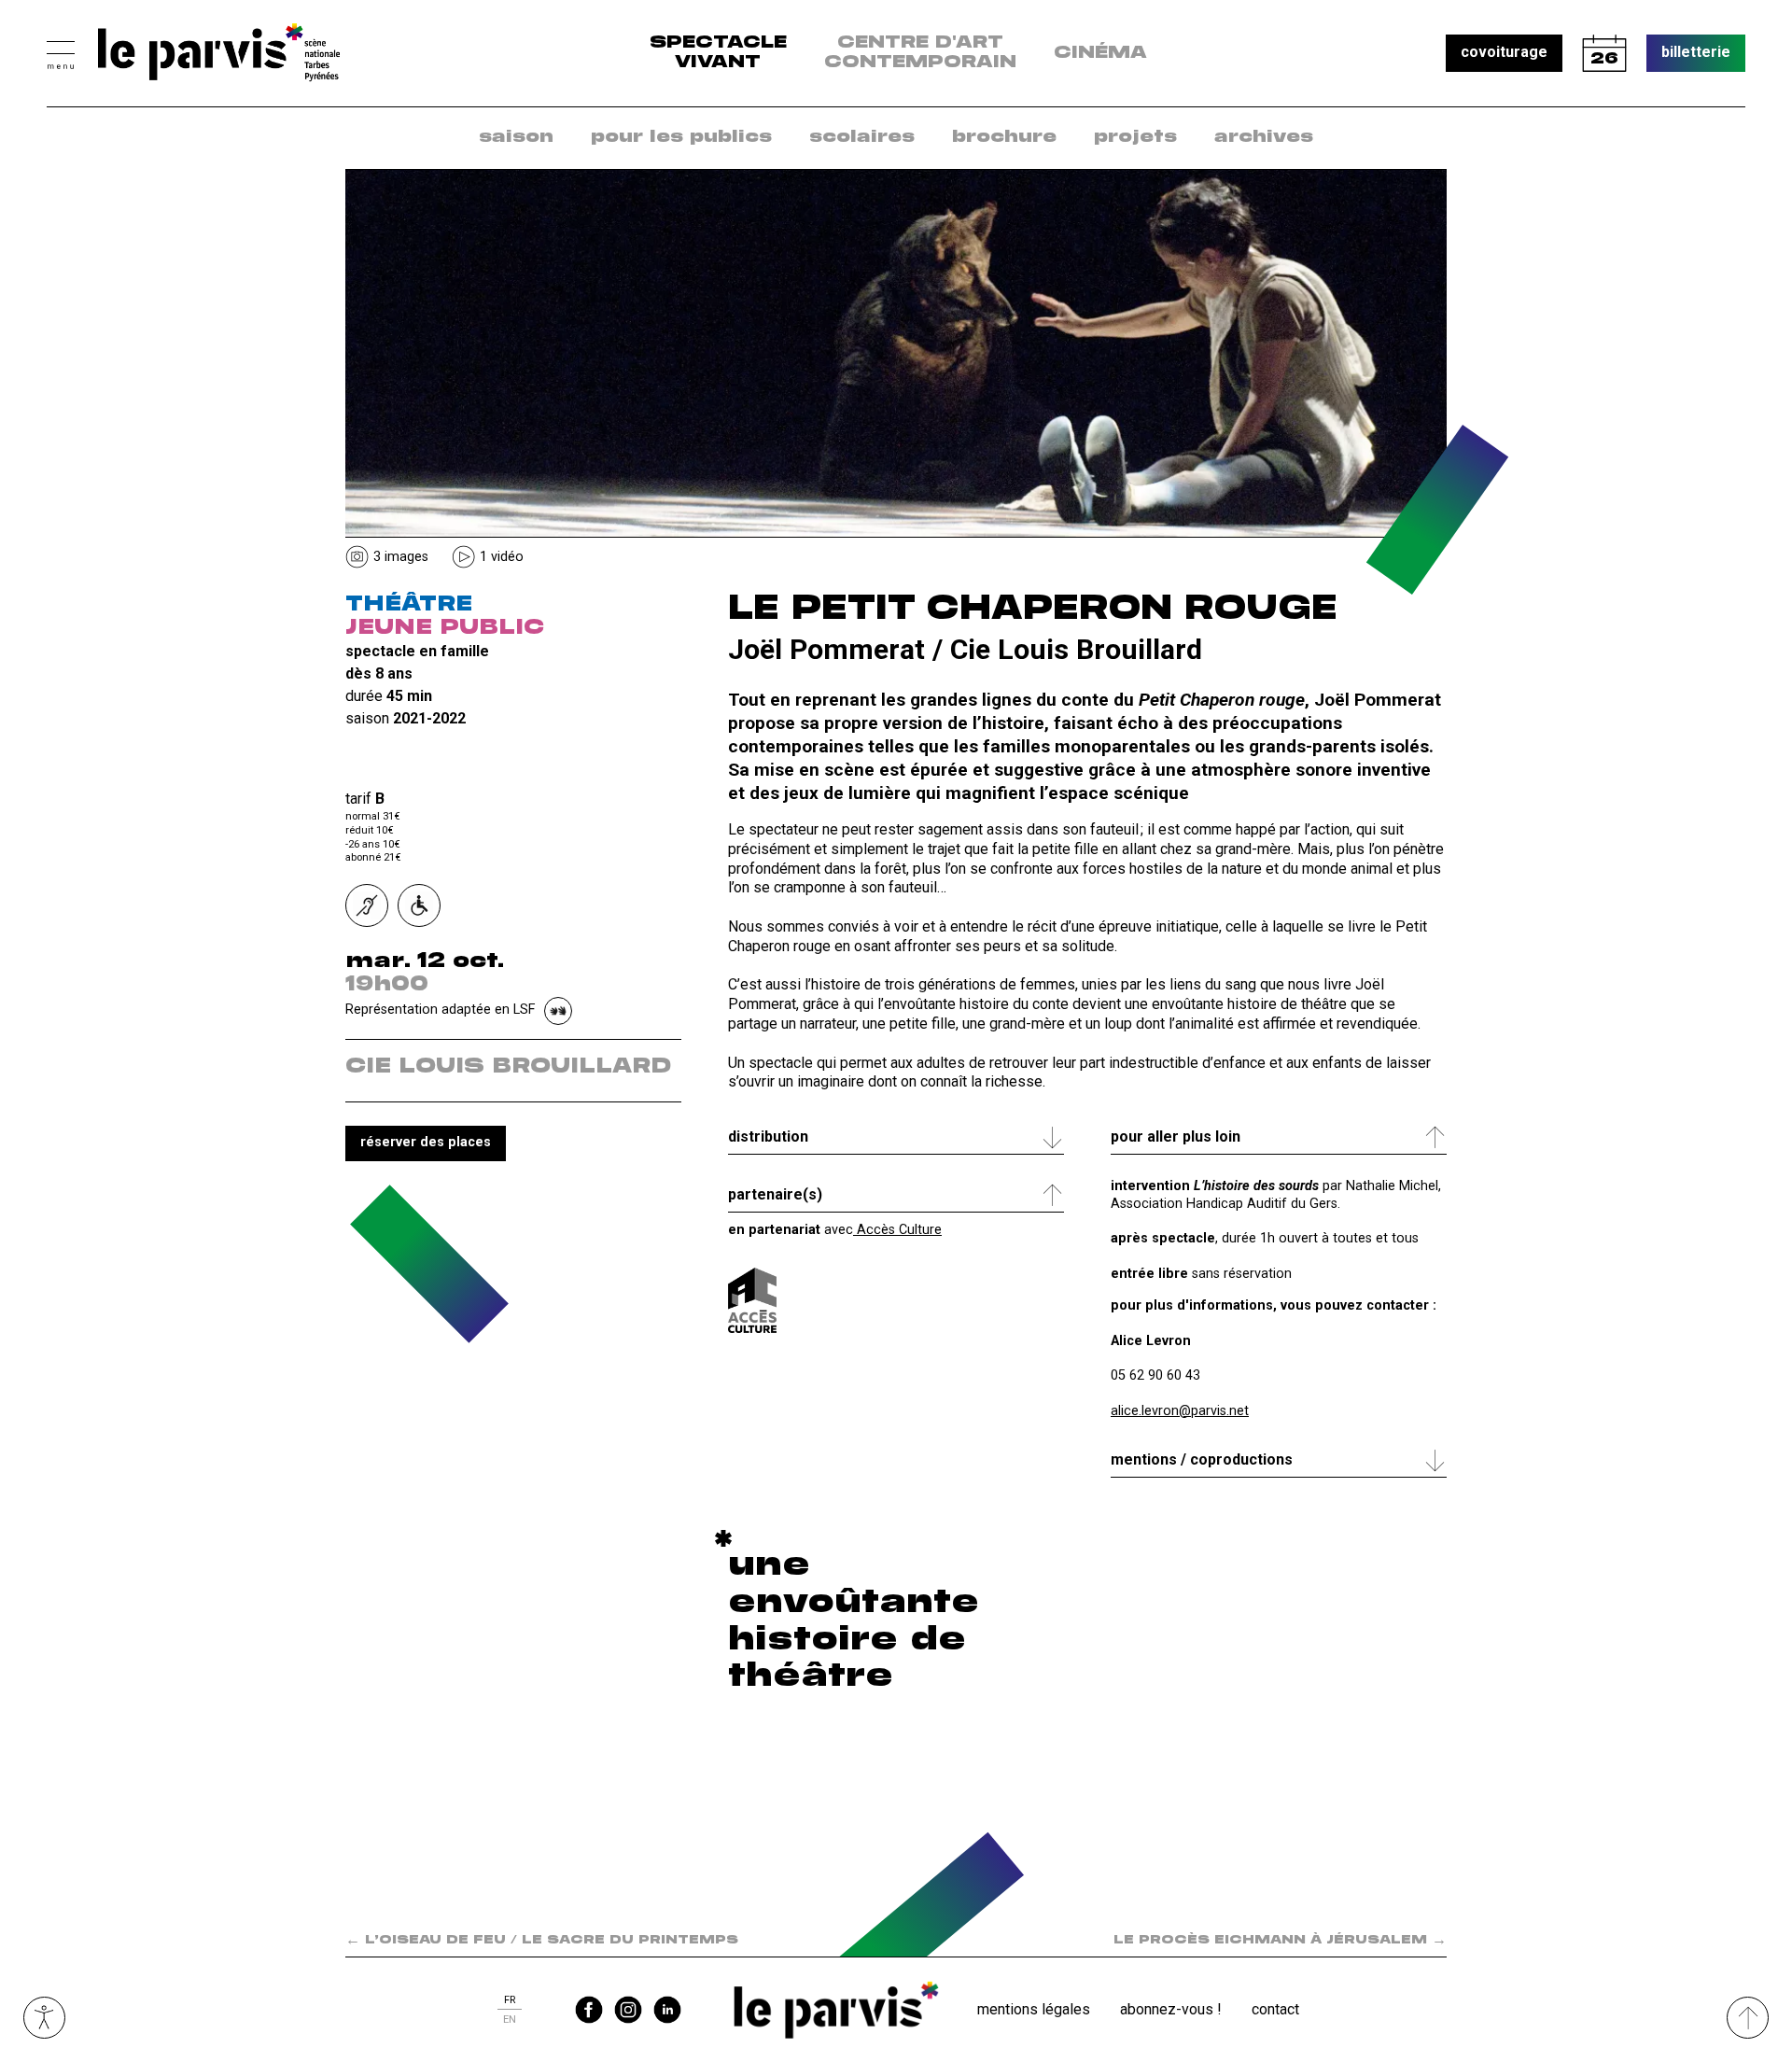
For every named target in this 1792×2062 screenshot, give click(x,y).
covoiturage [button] (1504, 52)
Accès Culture (897, 1230)
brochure (1004, 137)
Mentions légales (1034, 2009)
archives (1264, 137)
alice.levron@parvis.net (1180, 1411)
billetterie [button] (1696, 52)
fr (510, 2000)
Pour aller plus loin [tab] (1176, 1136)
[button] (61, 53)
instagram (628, 2010)
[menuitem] (516, 138)
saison (516, 137)
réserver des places (426, 1142)
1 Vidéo (502, 557)
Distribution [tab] (768, 1136)
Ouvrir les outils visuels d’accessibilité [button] (44, 2018)
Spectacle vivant (718, 53)
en (510, 2020)
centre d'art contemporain (920, 53)
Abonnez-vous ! (1171, 2009)
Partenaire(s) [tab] (775, 1194)
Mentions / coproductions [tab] (1202, 1459)
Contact (1275, 2009)
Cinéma (1100, 53)
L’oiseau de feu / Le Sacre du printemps (542, 1940)
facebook (589, 2010)
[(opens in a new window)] (752, 1300)
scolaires (862, 137)
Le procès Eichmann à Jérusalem (1280, 1940)
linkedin (667, 2010)
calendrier (1604, 53)
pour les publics (681, 137)
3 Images (401, 557)
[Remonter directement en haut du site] (1748, 2018)
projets (1135, 137)
